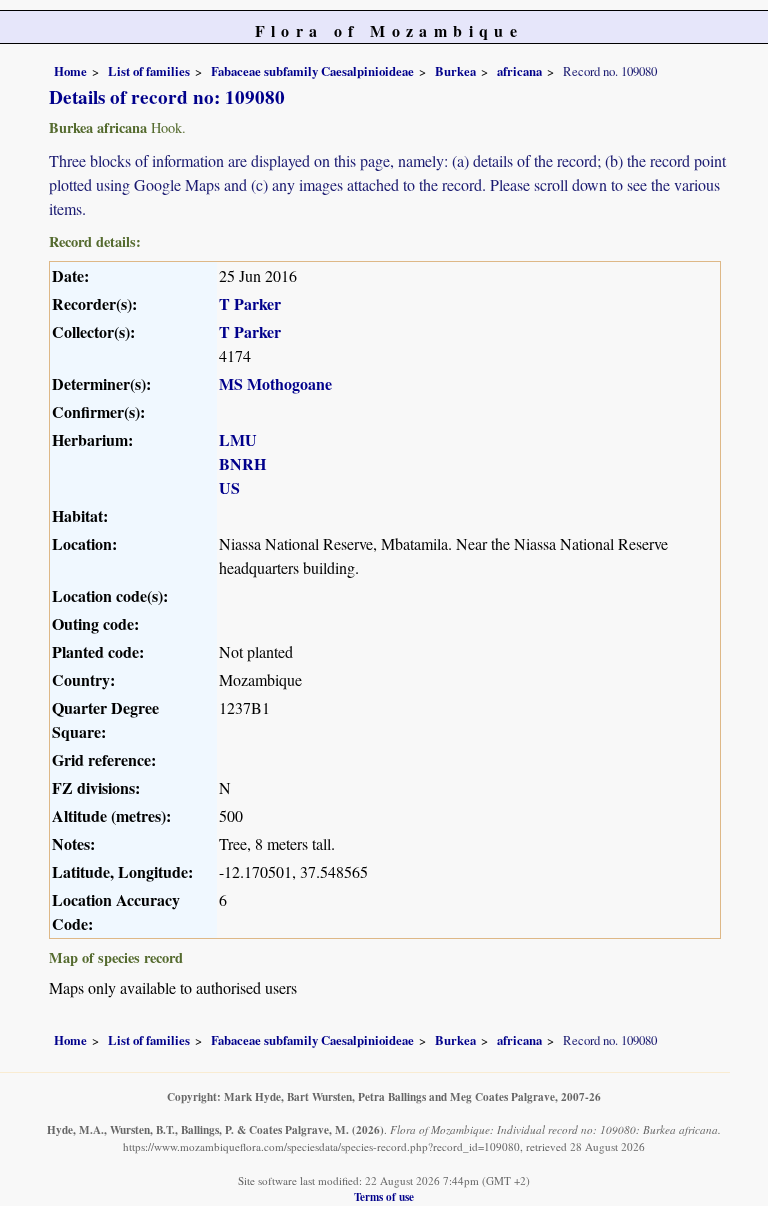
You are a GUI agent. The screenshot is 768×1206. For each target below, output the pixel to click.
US (229, 487)
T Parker (250, 303)
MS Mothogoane (275, 383)
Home (70, 71)
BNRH (242, 463)
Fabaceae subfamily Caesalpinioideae (312, 71)
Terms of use (384, 1196)
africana (519, 71)
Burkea (455, 71)
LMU (238, 439)
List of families (149, 71)
